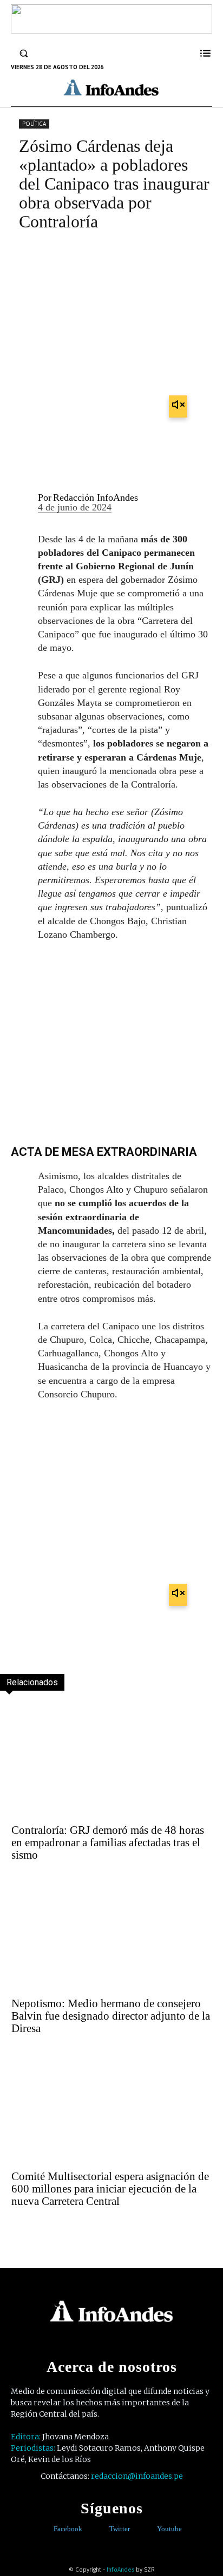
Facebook (68, 2529)
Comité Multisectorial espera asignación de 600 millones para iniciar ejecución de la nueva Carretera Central (110, 2189)
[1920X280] (111, 30)
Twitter (120, 2529)
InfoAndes (120, 2570)
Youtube (169, 2529)
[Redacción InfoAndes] (20, 503)
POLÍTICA (34, 124)
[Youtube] (149, 2529)
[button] (24, 53)
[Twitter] (101, 2529)
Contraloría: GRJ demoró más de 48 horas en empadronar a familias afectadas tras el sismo (108, 1842)
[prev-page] (10, 2231)
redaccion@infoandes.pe (137, 2476)
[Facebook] (46, 2529)
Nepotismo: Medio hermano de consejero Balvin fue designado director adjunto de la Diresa (111, 2016)
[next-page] (33, 2231)
